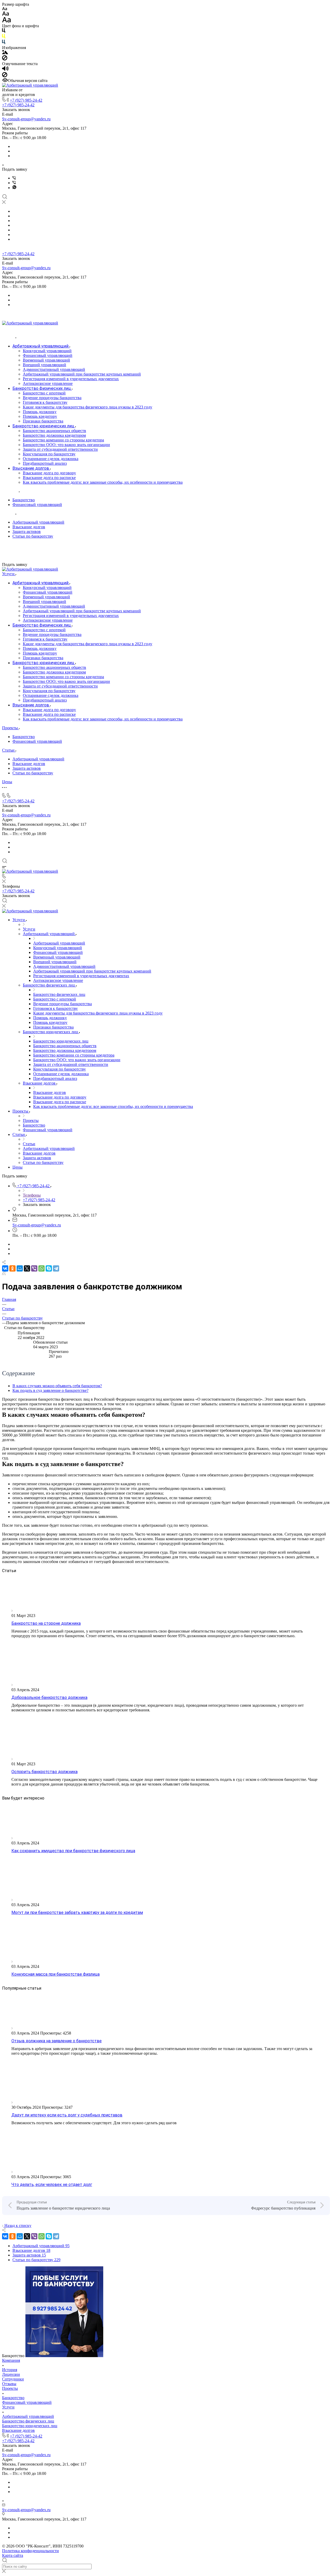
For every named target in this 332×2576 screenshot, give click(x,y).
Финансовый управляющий (37, 505)
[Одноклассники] (12, 1268)
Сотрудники (13, 2379)
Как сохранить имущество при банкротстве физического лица (73, 1851)
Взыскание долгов (29, 527)
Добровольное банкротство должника (49, 1697)
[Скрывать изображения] (5, 59)
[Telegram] (56, 1268)
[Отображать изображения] (5, 53)
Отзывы (9, 2384)
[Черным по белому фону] (4, 32)
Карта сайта (13, 2555)
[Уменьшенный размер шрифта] (5, 9)
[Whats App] (14, 188)
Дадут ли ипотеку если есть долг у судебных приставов (67, 2115)
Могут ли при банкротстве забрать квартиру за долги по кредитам (77, 1912)
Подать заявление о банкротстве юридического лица (63, 2208)
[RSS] (4, 1274)
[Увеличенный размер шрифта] (6, 21)
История (10, 2370)
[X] (27, 1268)
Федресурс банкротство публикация (283, 2208)
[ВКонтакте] (5, 1268)
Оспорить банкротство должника (44, 1772)
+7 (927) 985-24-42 (26, 100)
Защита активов (27, 532)
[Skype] (49, 1268)
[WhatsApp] (41, 1268)
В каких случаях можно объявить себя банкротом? (57, 1386)
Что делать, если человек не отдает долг (52, 2185)
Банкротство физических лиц (28, 2421)
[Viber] (14, 178)
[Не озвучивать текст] (5, 76)
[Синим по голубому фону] (4, 43)
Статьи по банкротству (33, 536)
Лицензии (11, 2374)
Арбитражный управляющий (38, 522)
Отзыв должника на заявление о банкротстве (57, 2041)
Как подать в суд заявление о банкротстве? (50, 1390)
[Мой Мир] (20, 1268)
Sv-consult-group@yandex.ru (26, 119)
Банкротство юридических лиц (30, 2426)
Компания (11, 2360)
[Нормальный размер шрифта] (6, 14)
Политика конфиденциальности (30, 2551)
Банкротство (24, 500)
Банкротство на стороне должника (46, 1623)
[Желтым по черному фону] (4, 37)
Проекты (10, 2388)
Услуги (8, 2407)
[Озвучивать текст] (5, 70)
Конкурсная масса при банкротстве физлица (56, 1974)
